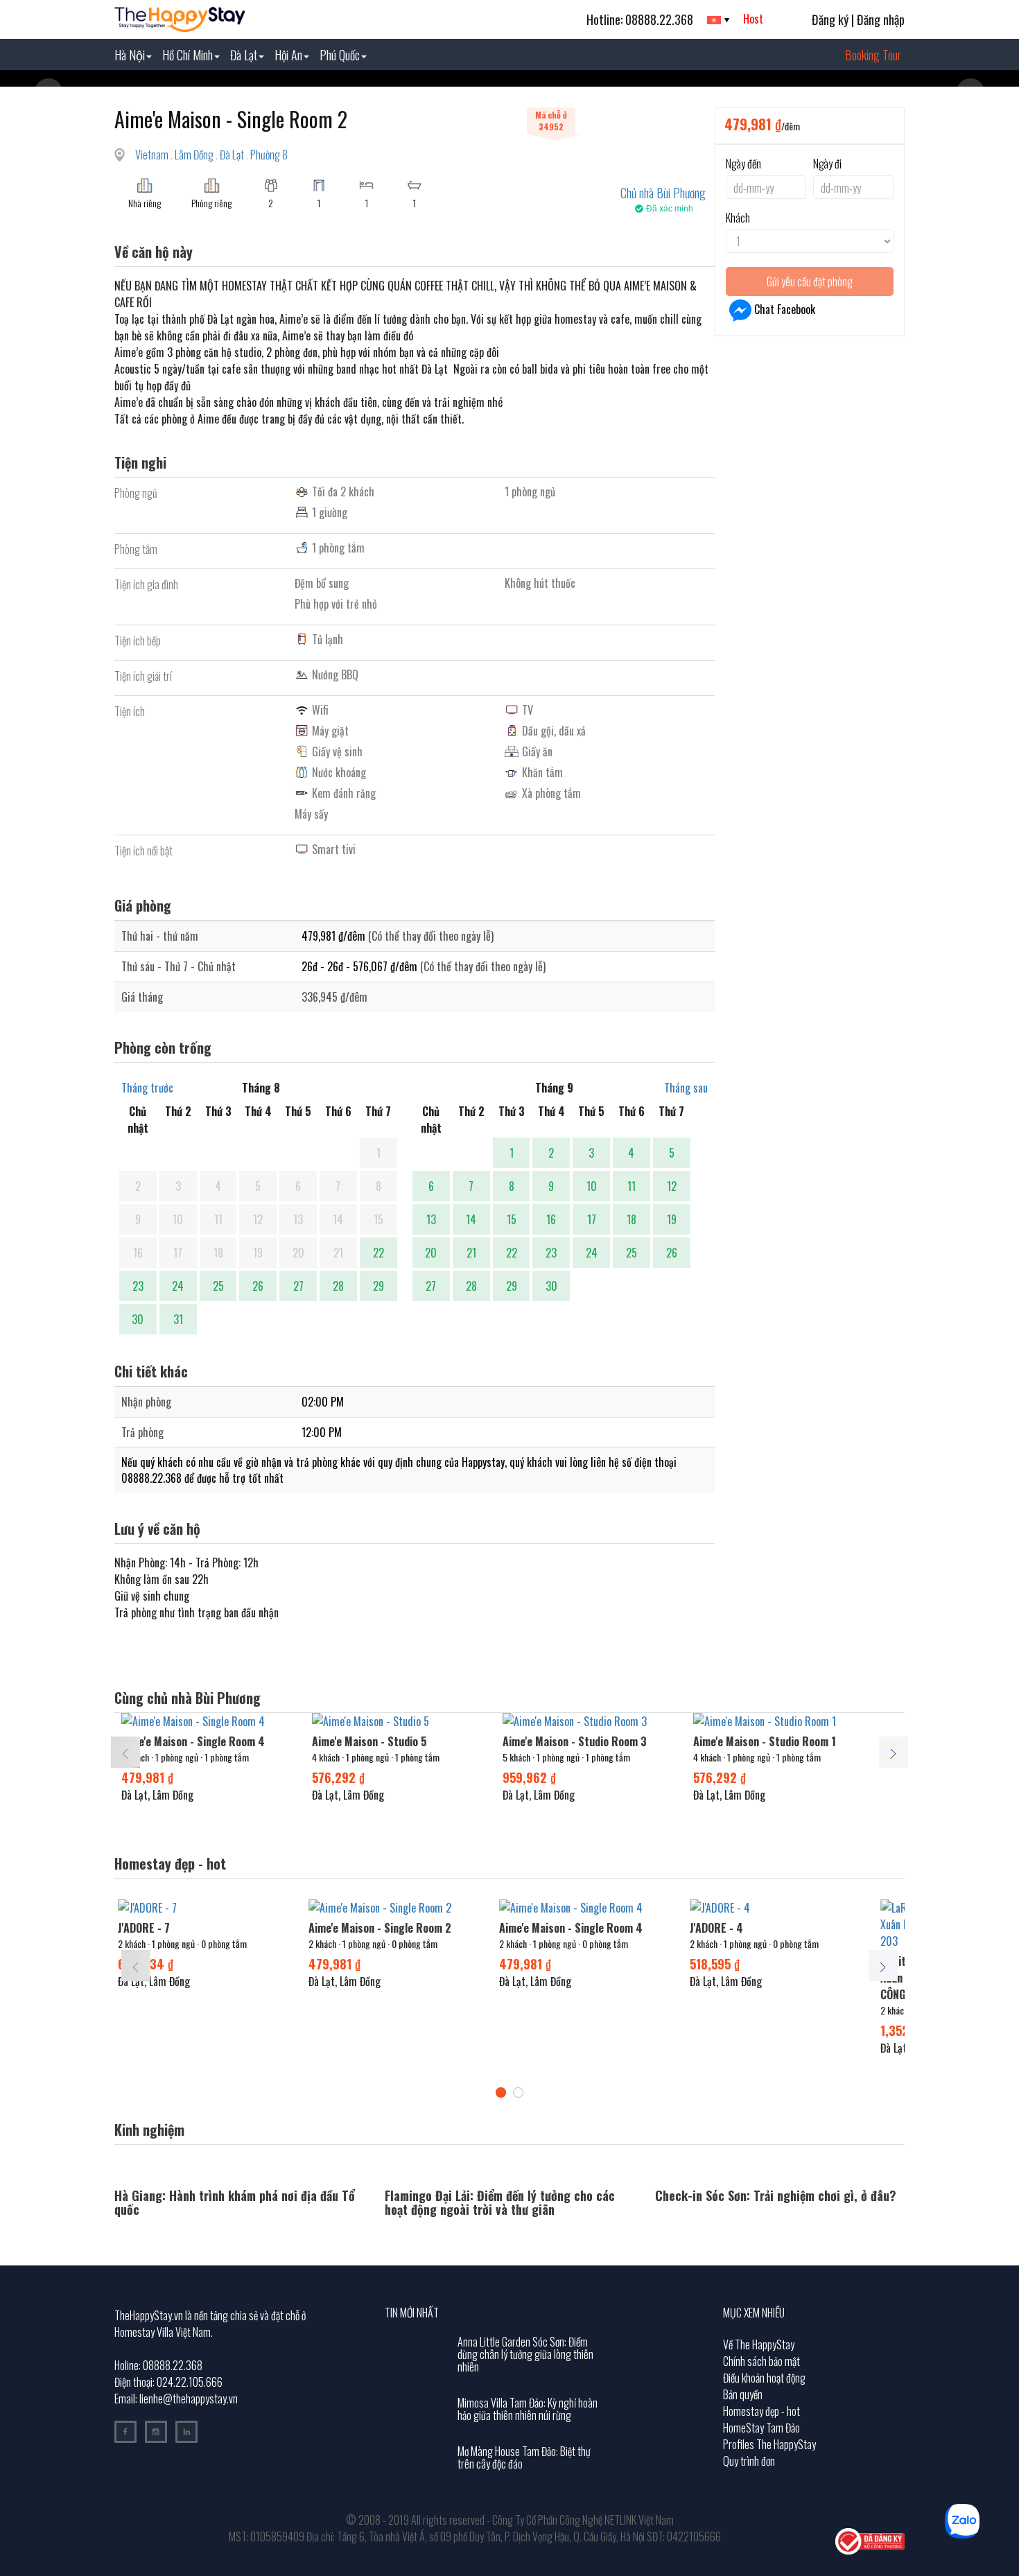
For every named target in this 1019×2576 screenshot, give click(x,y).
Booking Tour (873, 55)
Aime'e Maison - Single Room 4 (193, 1741)
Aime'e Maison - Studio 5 (369, 1741)
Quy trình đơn (749, 2461)
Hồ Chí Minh (188, 55)
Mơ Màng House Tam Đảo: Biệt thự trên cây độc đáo (524, 2457)
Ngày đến (743, 164)
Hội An (288, 55)
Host (753, 19)
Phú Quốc (340, 55)
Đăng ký (830, 19)
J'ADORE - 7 (529, 1928)
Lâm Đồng (195, 155)
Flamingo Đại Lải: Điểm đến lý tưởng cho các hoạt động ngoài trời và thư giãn (500, 2202)
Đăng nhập (881, 19)
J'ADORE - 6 (148, 1928)
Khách (738, 218)
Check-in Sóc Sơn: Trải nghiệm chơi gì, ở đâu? (776, 2195)
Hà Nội (130, 55)
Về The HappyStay (759, 2344)
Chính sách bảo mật (761, 2361)
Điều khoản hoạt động (764, 2378)
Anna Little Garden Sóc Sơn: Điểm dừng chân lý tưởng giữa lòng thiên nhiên (525, 2354)
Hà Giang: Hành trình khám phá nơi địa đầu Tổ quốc (235, 2202)
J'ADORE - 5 (338, 1928)
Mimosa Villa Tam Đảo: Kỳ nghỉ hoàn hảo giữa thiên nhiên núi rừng (528, 2409)
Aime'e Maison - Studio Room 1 (765, 1741)
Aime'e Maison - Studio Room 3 (575, 1741)
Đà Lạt (244, 55)
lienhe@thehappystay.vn (189, 2399)
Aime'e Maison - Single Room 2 (765, 1928)
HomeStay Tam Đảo (761, 2428)
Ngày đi (827, 164)
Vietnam (153, 155)
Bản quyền (743, 2394)
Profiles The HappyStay (769, 2444)
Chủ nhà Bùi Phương (663, 193)
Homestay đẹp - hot (761, 2411)
